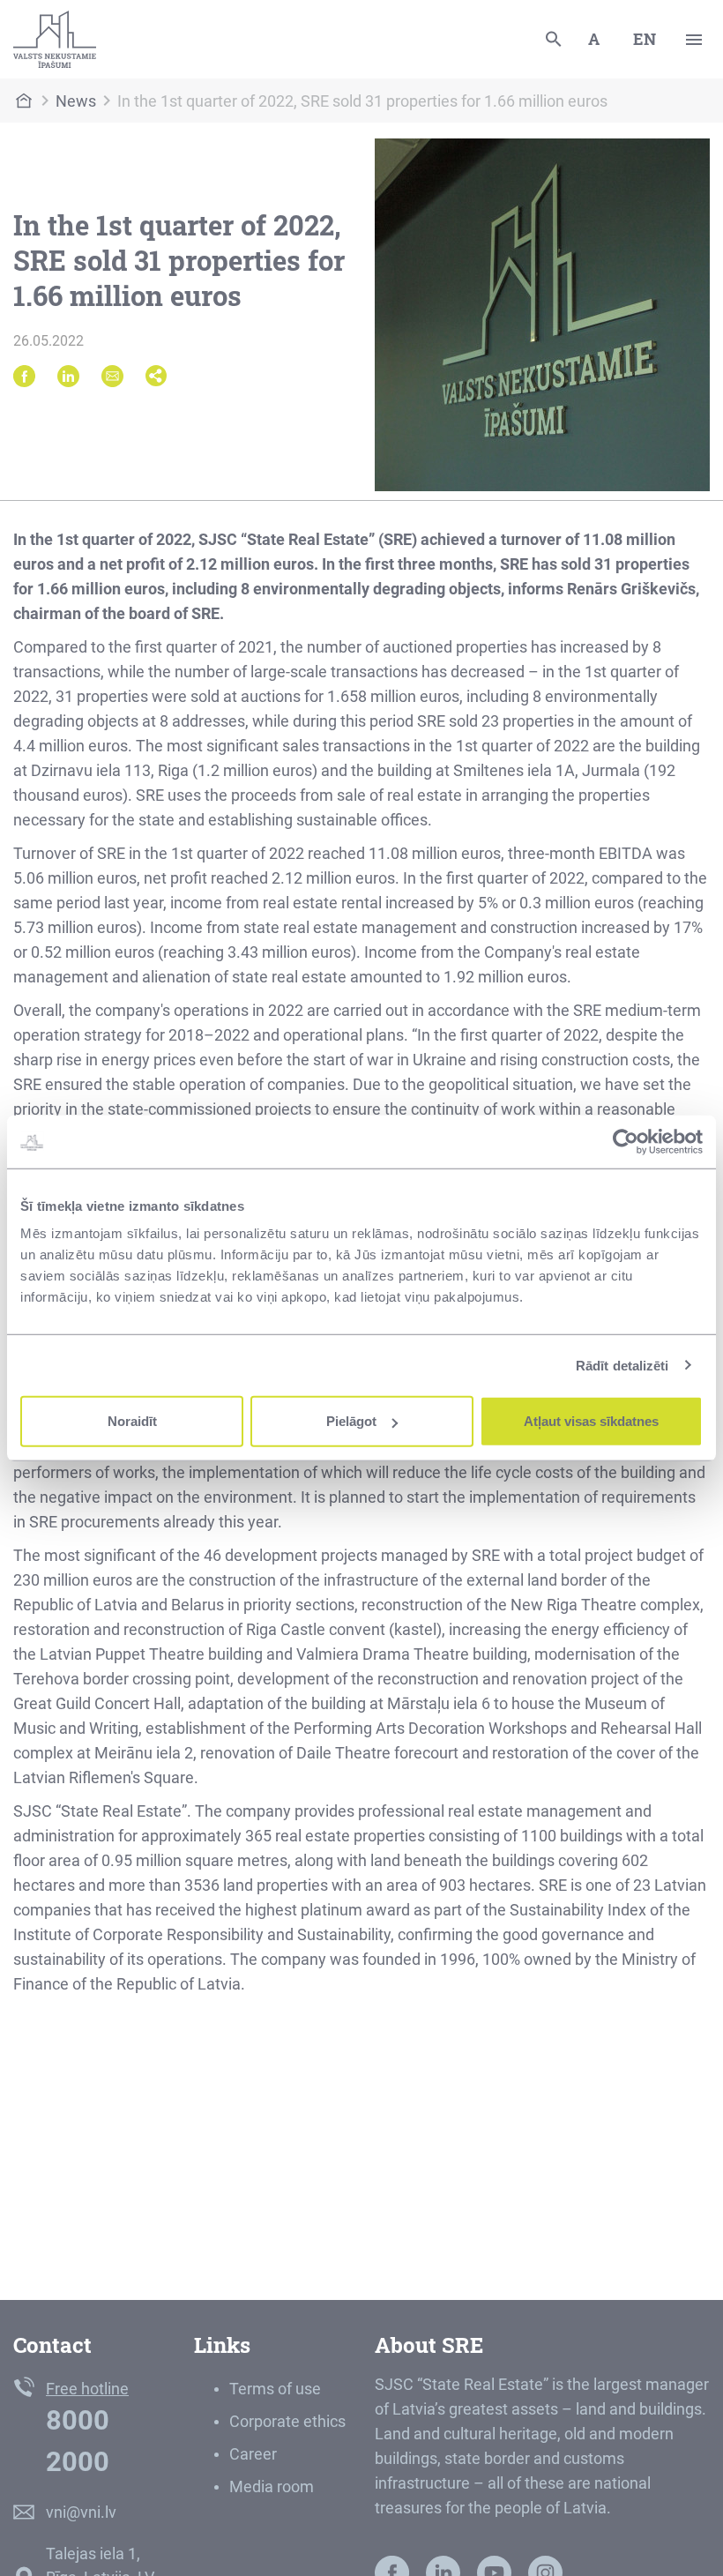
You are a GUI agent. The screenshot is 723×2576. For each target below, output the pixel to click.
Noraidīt (132, 1421)
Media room (272, 2486)
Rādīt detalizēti (622, 1365)
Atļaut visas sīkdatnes (591, 1421)
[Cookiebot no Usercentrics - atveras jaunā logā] (626, 1141)
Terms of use (275, 2389)
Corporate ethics (287, 2421)
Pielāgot (351, 1421)
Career (253, 2454)
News (76, 101)
